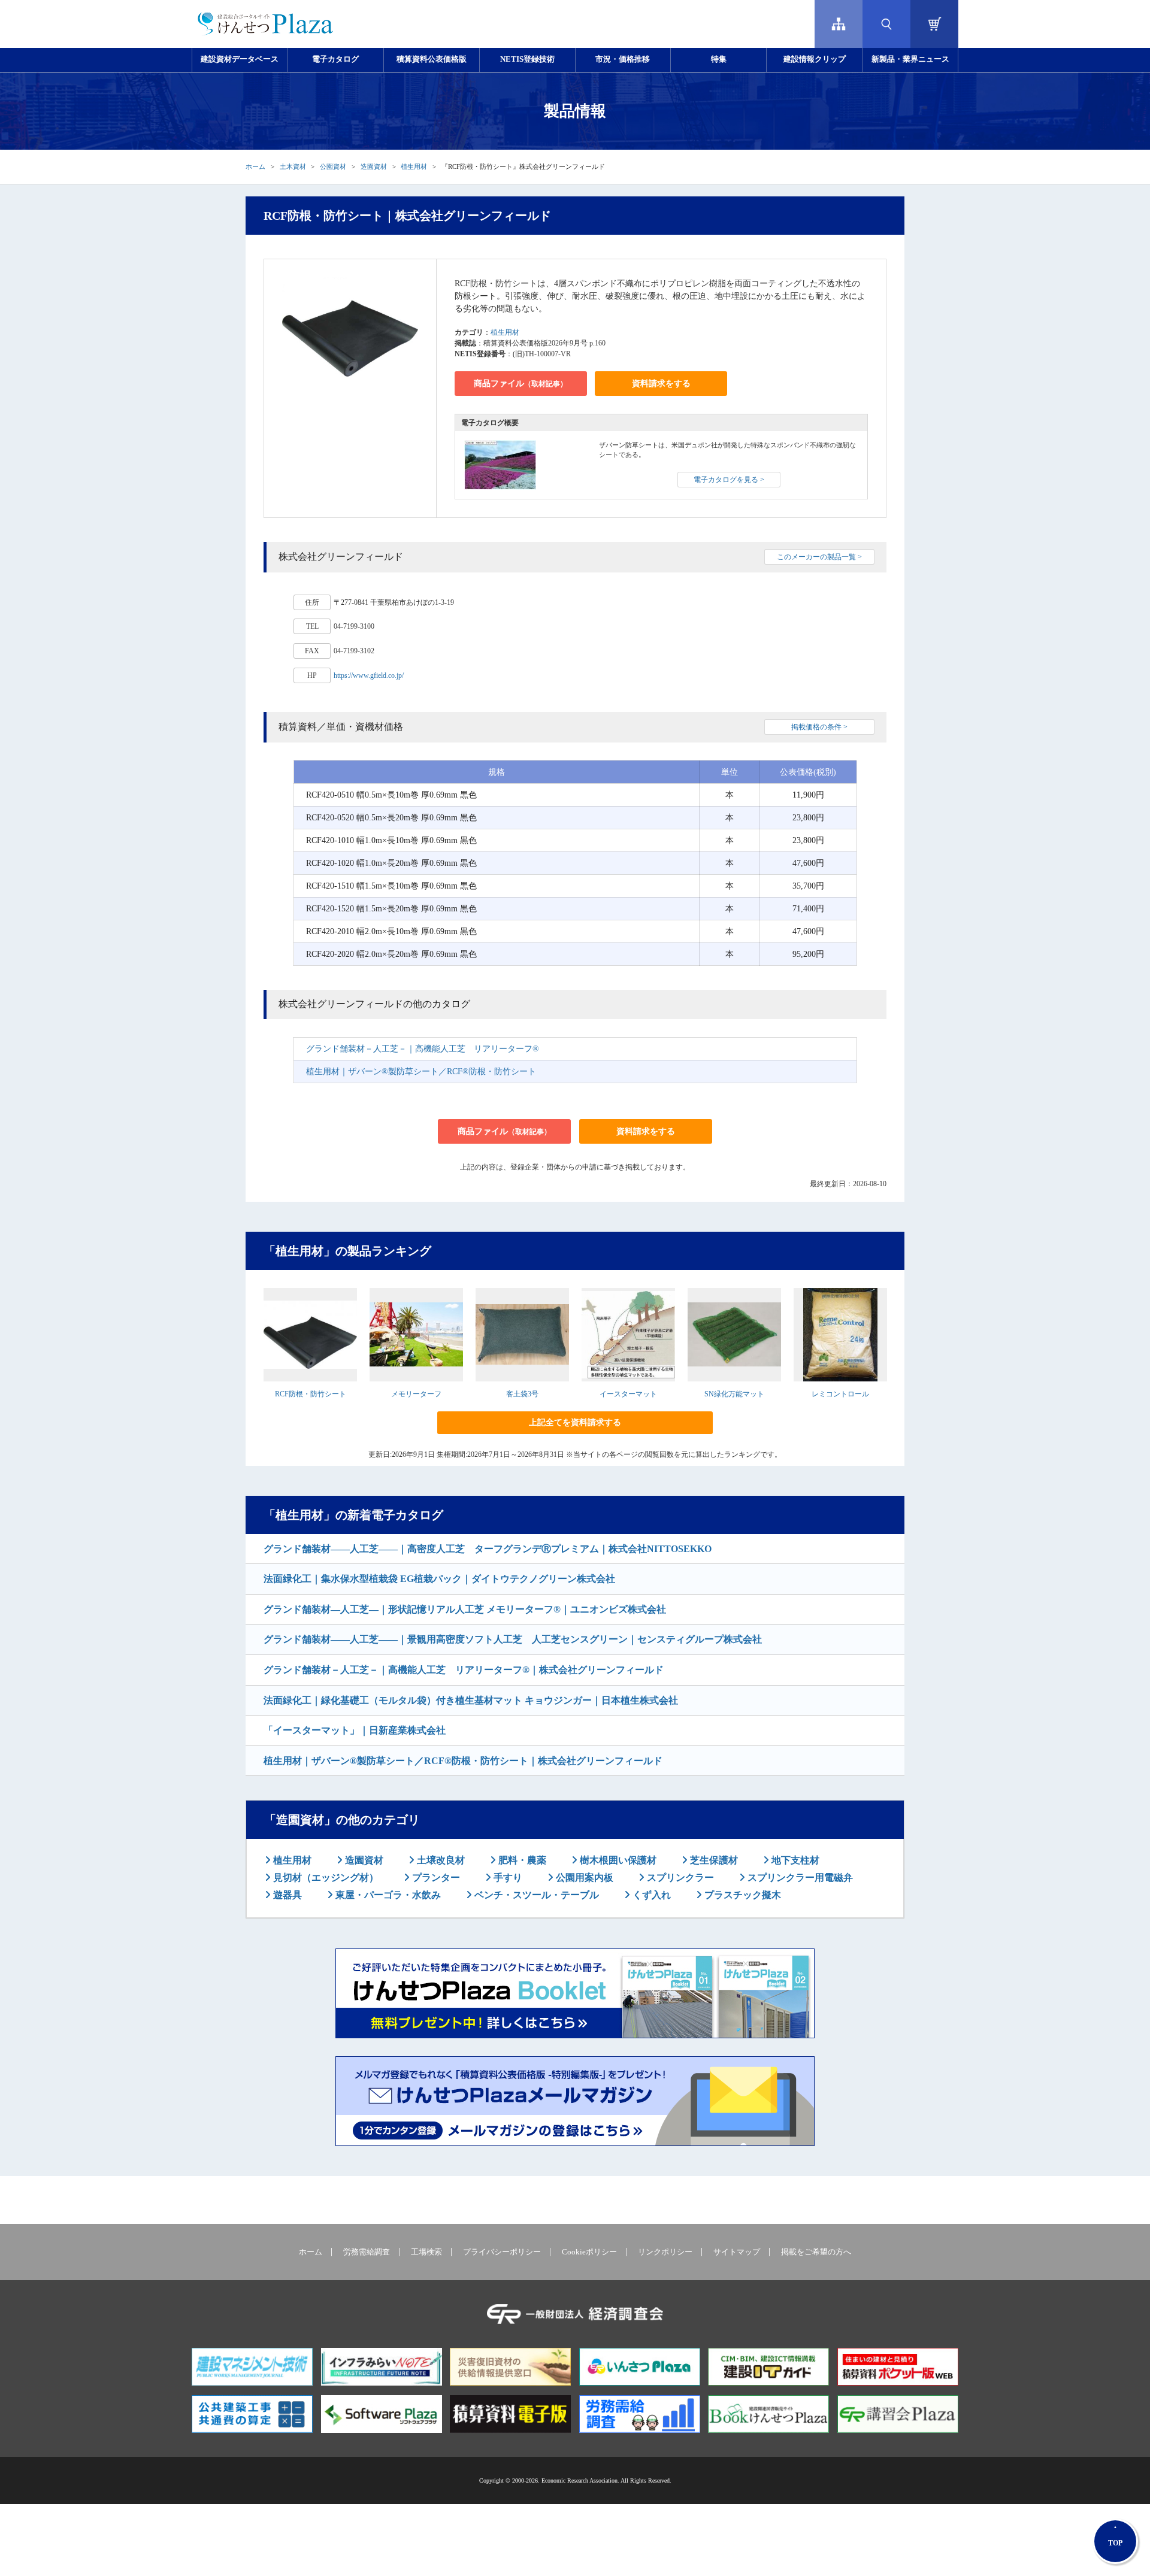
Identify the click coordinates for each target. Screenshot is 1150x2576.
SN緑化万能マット (734, 1394)
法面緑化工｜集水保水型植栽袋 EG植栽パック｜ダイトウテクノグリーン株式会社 (439, 1579)
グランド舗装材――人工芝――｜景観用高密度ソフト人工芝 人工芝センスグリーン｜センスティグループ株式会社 (513, 1639)
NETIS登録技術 (527, 59)
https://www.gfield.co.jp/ (369, 675)
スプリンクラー (679, 1878)
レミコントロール (840, 1394)
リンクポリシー (665, 2252)
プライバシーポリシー (502, 2252)
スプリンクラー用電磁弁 (799, 1878)
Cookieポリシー (589, 2252)
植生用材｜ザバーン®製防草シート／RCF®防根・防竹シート (421, 1072)
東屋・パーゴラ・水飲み (387, 1895)
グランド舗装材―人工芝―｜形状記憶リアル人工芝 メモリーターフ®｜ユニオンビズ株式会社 (465, 1609)
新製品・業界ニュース (910, 59)
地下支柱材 (794, 1860)
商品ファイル (520, 384)
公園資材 (333, 166)
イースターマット (628, 1394)
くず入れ (650, 1895)
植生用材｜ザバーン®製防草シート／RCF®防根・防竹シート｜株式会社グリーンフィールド (463, 1761)
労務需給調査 (367, 2252)
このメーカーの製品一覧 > (819, 557)
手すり (507, 1878)
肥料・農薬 (521, 1860)
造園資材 (374, 166)
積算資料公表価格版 (432, 59)
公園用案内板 (583, 1878)
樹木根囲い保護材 (617, 1860)
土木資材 (293, 166)
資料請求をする (661, 384)
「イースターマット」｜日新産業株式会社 (355, 1730)
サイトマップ (737, 2252)
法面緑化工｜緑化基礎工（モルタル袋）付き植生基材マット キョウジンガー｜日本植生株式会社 (471, 1700)
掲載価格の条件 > (819, 727)
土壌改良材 (440, 1860)
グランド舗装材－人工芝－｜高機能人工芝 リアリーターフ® (423, 1049)
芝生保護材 (713, 1860)
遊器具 (286, 1895)
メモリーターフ (416, 1394)
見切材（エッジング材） (325, 1878)
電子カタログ (335, 59)
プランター (435, 1878)
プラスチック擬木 (742, 1895)
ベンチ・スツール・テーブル (535, 1895)
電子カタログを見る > (729, 480)
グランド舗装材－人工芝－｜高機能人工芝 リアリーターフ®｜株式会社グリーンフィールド (464, 1670)
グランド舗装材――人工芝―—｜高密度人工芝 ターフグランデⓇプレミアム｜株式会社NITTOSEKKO (488, 1549)
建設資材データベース (240, 59)
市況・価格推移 (623, 59)
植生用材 (414, 166)
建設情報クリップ (815, 59)
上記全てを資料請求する (575, 1422)
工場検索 (426, 2252)
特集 (719, 59)
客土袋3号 (522, 1394)
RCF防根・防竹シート (311, 1394)
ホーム (255, 166)
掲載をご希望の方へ (816, 2252)
